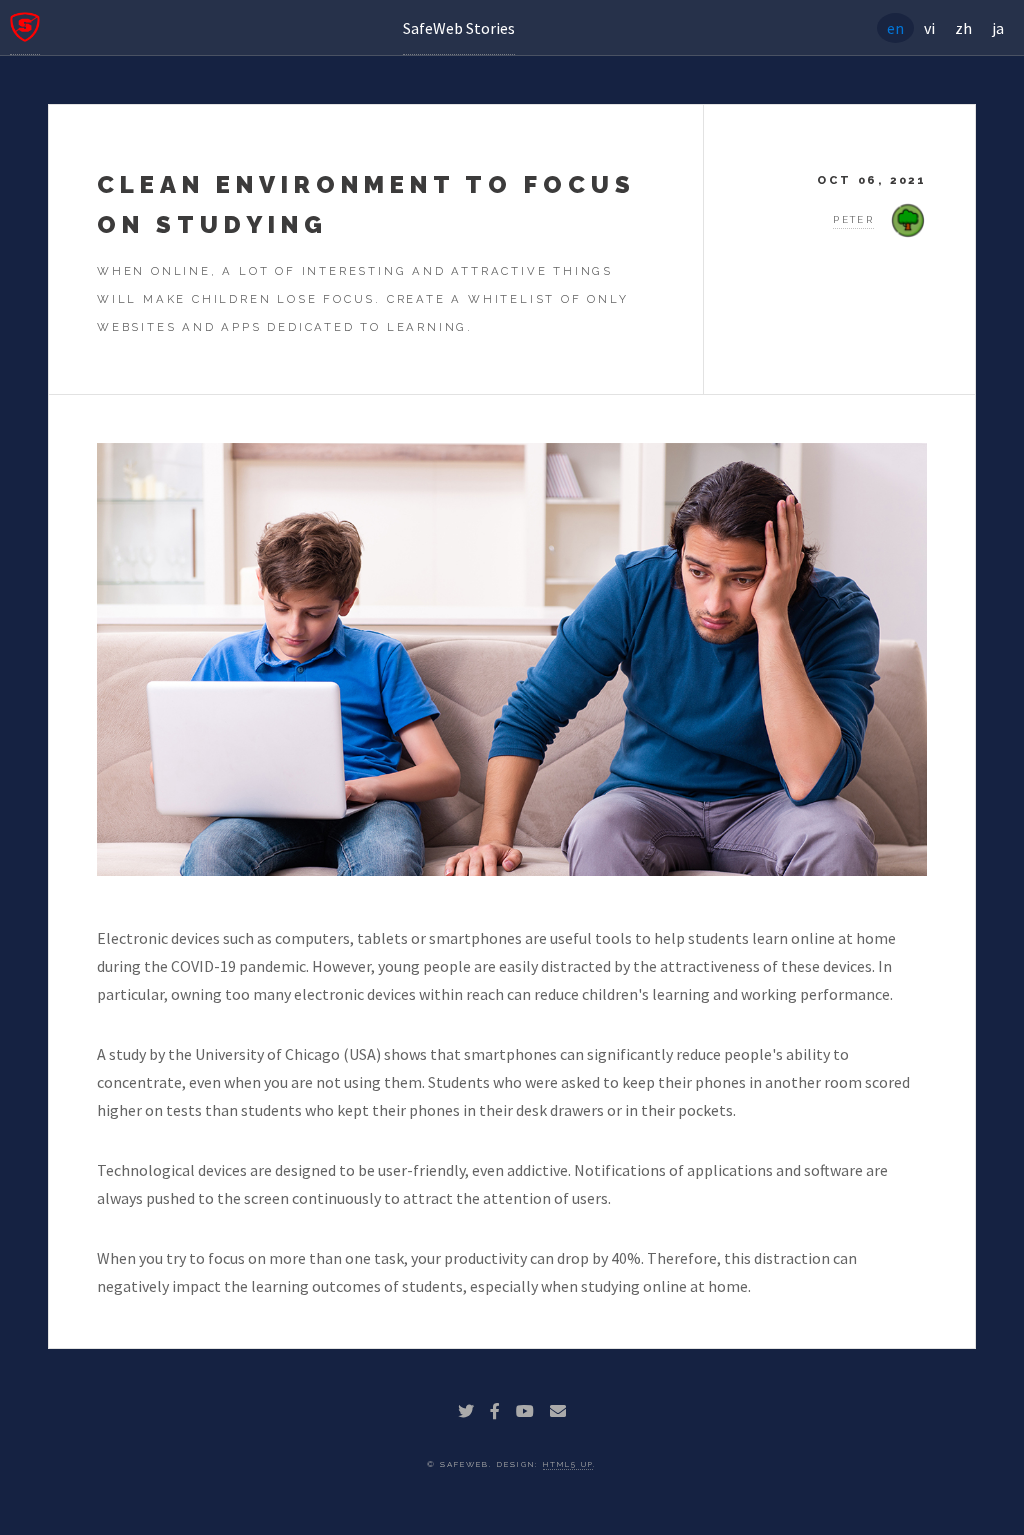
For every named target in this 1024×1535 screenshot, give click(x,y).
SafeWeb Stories (459, 28)
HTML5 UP (568, 1464)
